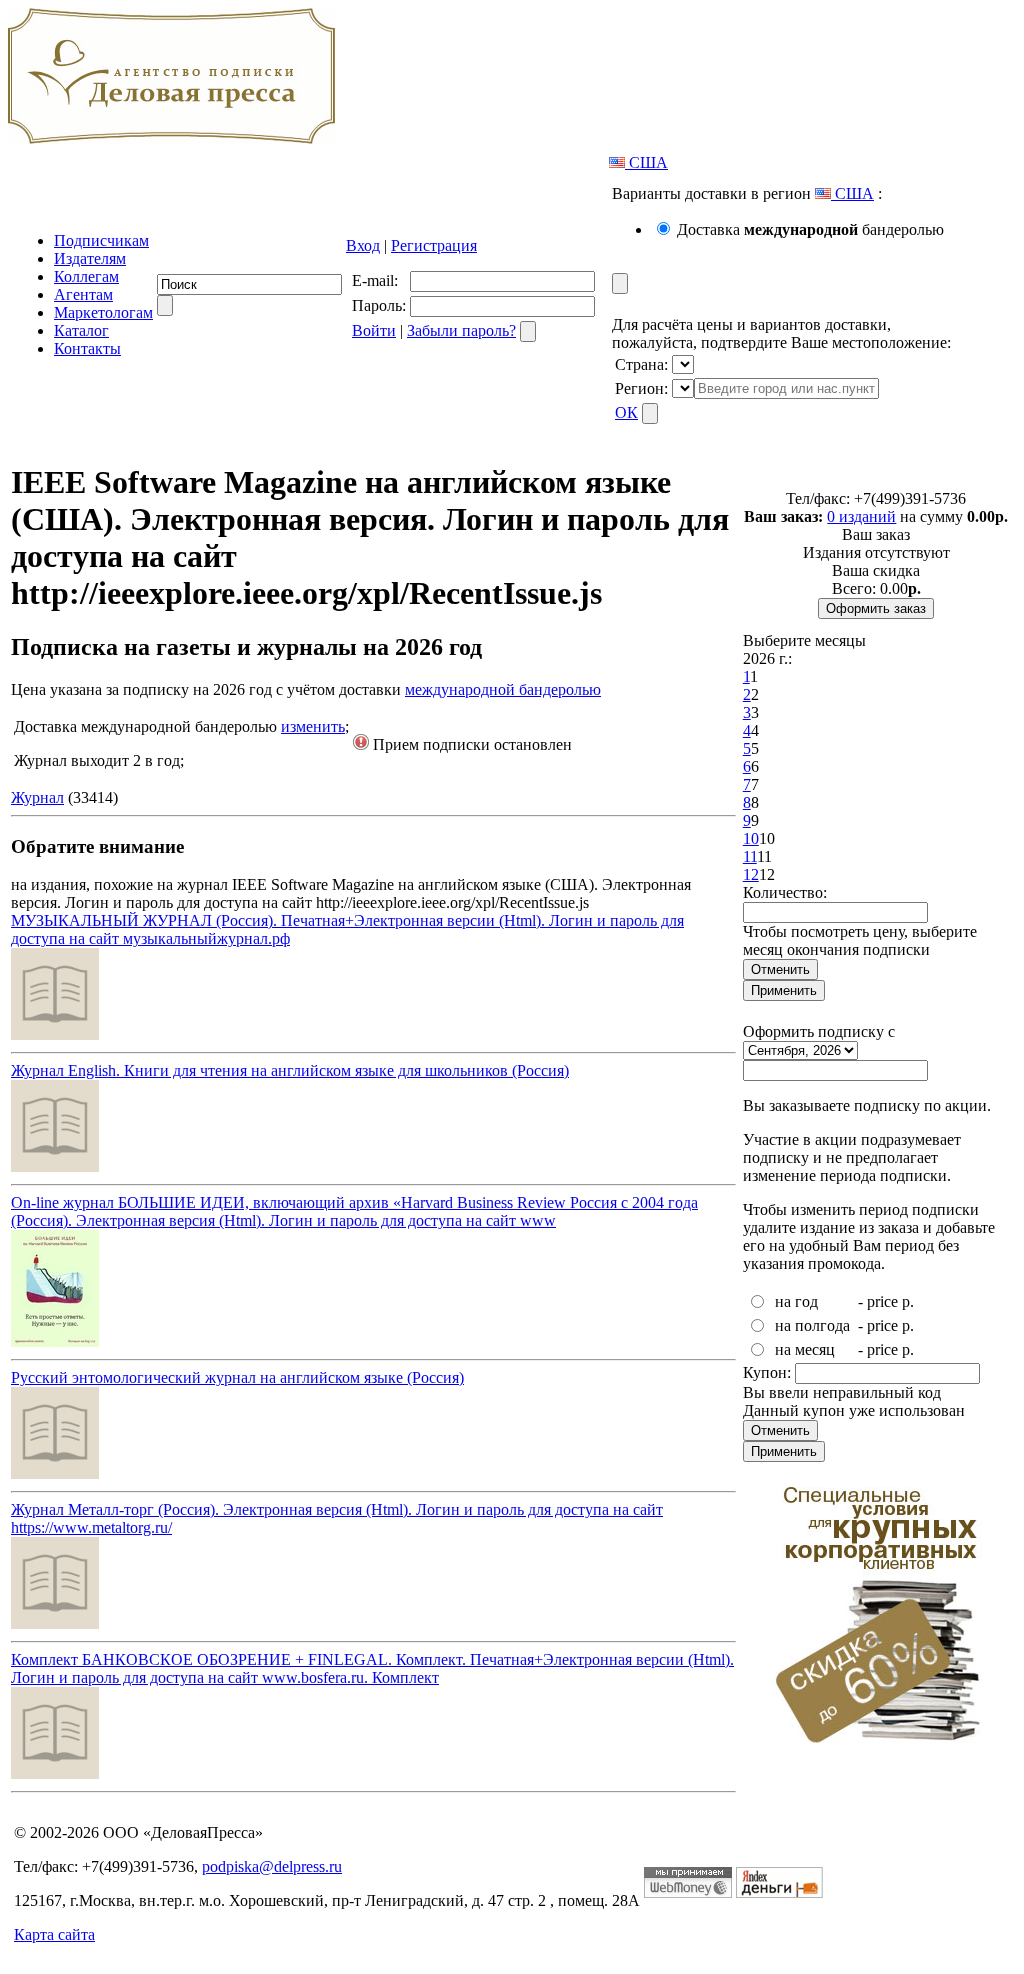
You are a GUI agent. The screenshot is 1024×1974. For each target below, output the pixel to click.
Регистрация (434, 245)
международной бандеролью (503, 689)
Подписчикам (101, 240)
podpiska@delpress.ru (272, 1866)
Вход (363, 245)
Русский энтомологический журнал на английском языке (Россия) (237, 1377)
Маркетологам (103, 312)
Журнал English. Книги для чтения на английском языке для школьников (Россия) (290, 1070)
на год (796, 1301)
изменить (313, 726)
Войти (374, 330)
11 (750, 856)
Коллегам (86, 276)
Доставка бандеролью (810, 229)
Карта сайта (54, 1934)
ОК (626, 412)
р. (908, 1301)
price (882, 1301)
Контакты (87, 348)
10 (751, 838)
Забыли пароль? (461, 330)
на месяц (805, 1349)
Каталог (81, 330)
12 (751, 874)
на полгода (812, 1325)
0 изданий (861, 516)
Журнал (37, 797)
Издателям (90, 258)
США (646, 162)
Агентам (83, 294)
